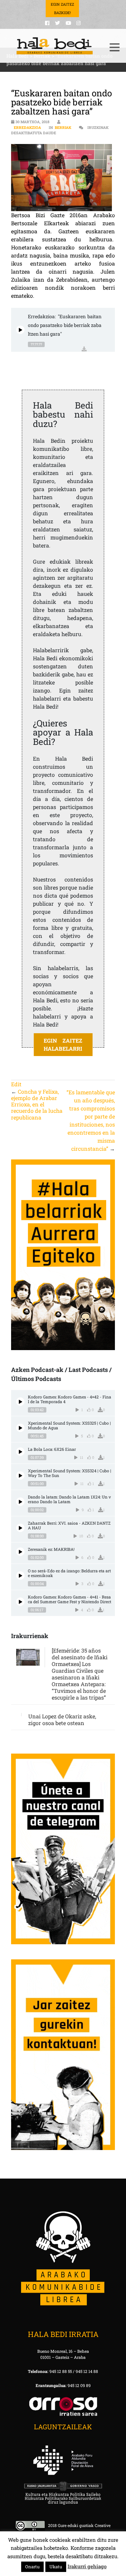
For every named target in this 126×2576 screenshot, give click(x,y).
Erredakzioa (27, 127)
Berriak (63, 127)
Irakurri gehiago (87, 2566)
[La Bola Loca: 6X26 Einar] (20, 1452)
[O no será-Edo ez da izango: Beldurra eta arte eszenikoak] (20, 1576)
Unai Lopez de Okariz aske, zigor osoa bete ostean (62, 1720)
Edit (16, 1084)
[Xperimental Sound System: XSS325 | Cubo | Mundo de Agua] (20, 1428)
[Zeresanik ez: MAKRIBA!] (20, 1552)
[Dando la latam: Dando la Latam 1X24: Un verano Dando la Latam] (20, 1502)
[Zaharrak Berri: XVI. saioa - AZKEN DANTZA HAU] (20, 1528)
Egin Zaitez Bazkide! (62, 8)
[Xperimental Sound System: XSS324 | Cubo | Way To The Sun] (20, 1475)
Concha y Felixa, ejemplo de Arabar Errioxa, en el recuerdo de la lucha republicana (37, 1104)
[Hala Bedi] (55, 46)
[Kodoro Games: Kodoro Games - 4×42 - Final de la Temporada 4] (20, 1402)
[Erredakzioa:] (20, 330)
